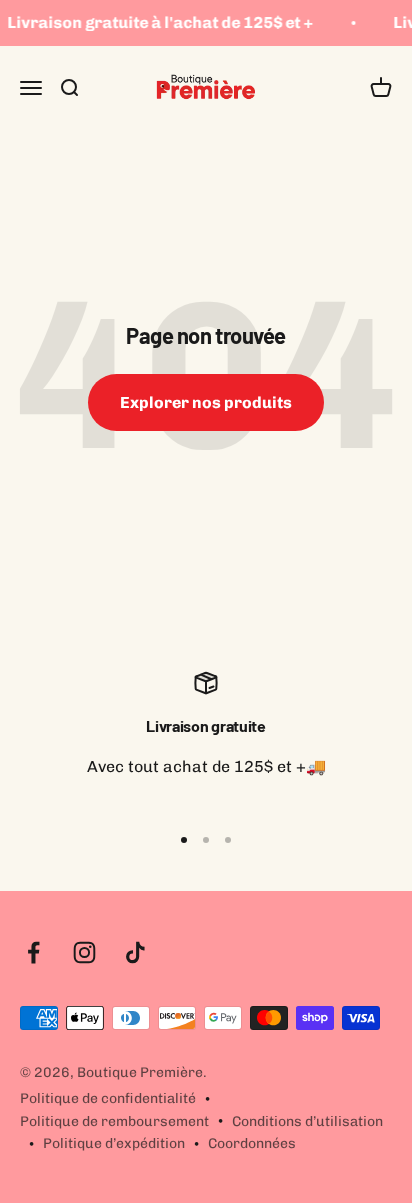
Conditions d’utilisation (307, 1121)
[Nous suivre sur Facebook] (33, 952)
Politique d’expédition (114, 1143)
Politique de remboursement (114, 1121)
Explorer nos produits (206, 402)
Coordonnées (252, 1143)
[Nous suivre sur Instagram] (84, 952)
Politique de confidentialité (108, 1098)
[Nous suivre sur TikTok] (135, 952)
